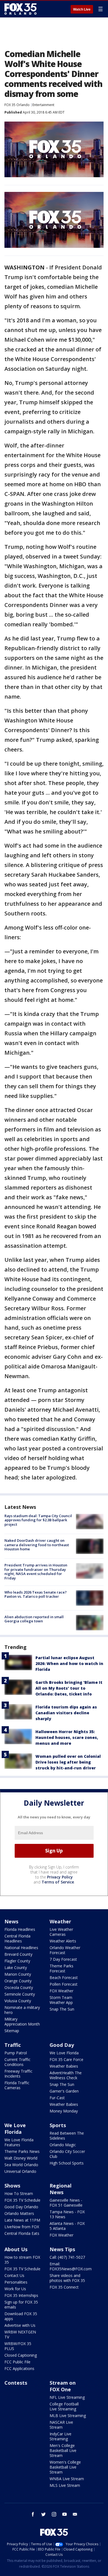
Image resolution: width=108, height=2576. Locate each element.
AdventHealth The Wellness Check (66, 2075)
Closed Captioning (21, 2355)
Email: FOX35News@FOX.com (71, 2266)
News (11, 1921)
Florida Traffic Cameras (17, 2085)
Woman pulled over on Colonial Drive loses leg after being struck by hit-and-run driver (68, 1762)
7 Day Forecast (63, 1959)
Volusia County (18, 2001)
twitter (43, 2514)
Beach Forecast (64, 1977)
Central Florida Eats (22, 2233)
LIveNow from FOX (22, 2227)
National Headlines (21, 1948)
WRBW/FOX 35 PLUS (18, 2346)
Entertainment (43, 105)
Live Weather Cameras (61, 1932)
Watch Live (82, 9)
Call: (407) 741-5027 (67, 2257)
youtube (65, 2514)
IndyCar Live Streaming (61, 2436)
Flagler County (17, 1961)
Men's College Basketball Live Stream (63, 2450)
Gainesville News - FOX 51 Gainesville (66, 2203)
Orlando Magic (63, 2145)
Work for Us (15, 2289)
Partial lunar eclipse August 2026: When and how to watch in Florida (69, 1663)
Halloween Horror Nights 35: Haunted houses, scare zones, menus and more (67, 1737)
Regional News (61, 2189)
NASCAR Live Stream (61, 2425)
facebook (33, 2514)
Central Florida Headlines (17, 1938)
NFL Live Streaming (67, 2397)
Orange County (18, 1981)
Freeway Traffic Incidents (18, 2074)
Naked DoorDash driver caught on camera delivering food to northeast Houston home (37, 1545)
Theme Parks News (22, 2151)
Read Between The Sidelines (67, 2136)
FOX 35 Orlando (17, 105)
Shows (12, 2186)
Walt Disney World (21, 2158)
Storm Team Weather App (61, 2000)
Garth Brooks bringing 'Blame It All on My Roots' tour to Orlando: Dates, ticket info (69, 1688)
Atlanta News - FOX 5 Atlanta (67, 2226)
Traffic (13, 2045)
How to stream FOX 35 (22, 2260)
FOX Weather (61, 1991)
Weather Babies (64, 2066)
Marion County (18, 1974)
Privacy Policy (60, 1877)
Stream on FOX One (63, 2386)
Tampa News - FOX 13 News (67, 2214)
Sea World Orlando (21, 2165)
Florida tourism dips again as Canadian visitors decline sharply (66, 1713)
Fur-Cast (57, 2098)
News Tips (62, 2249)
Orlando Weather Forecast (65, 1950)
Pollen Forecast (64, 1984)
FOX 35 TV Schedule (22, 2200)
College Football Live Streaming (64, 2406)
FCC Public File (17, 2362)
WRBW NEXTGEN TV (20, 2334)
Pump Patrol (16, 2053)
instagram (54, 2514)
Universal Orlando (20, 2171)
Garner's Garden (64, 2091)
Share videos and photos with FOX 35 (67, 2278)
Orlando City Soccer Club (67, 2154)
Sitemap (12, 2031)
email (75, 2514)
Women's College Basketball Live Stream (65, 2467)
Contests (16, 2383)
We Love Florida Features (19, 2142)
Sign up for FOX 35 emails (21, 2304)
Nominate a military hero (22, 2010)
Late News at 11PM (22, 2220)
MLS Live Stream (65, 2485)
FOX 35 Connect (64, 2287)
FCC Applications (19, 2368)
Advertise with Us (20, 2325)
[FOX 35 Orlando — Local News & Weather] (20, 9)
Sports (58, 2125)
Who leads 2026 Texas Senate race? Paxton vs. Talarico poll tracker (36, 1594)
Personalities (16, 2282)
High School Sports (67, 2163)
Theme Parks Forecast (61, 1968)
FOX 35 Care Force (66, 2059)
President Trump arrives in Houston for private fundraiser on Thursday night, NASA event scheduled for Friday (36, 1572)
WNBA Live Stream (67, 2479)
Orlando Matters (19, 2213)
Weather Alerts (63, 1941)
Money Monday (64, 2111)
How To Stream (19, 2193)
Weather (60, 1921)
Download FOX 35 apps (21, 2316)
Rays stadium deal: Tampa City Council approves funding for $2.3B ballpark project (38, 1520)
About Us (16, 2249)
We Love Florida (64, 2053)
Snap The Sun (62, 2009)
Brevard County (18, 1954)
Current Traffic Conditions (17, 2062)
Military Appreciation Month (22, 2022)
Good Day (62, 2045)
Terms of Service (58, 1882)
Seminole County (20, 1994)
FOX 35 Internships (21, 2295)
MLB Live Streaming (68, 2416)
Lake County (16, 1968)
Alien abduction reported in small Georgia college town (34, 1619)
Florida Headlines (20, 1929)
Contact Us (14, 2275)
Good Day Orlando (21, 2207)
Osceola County (19, 1987)
